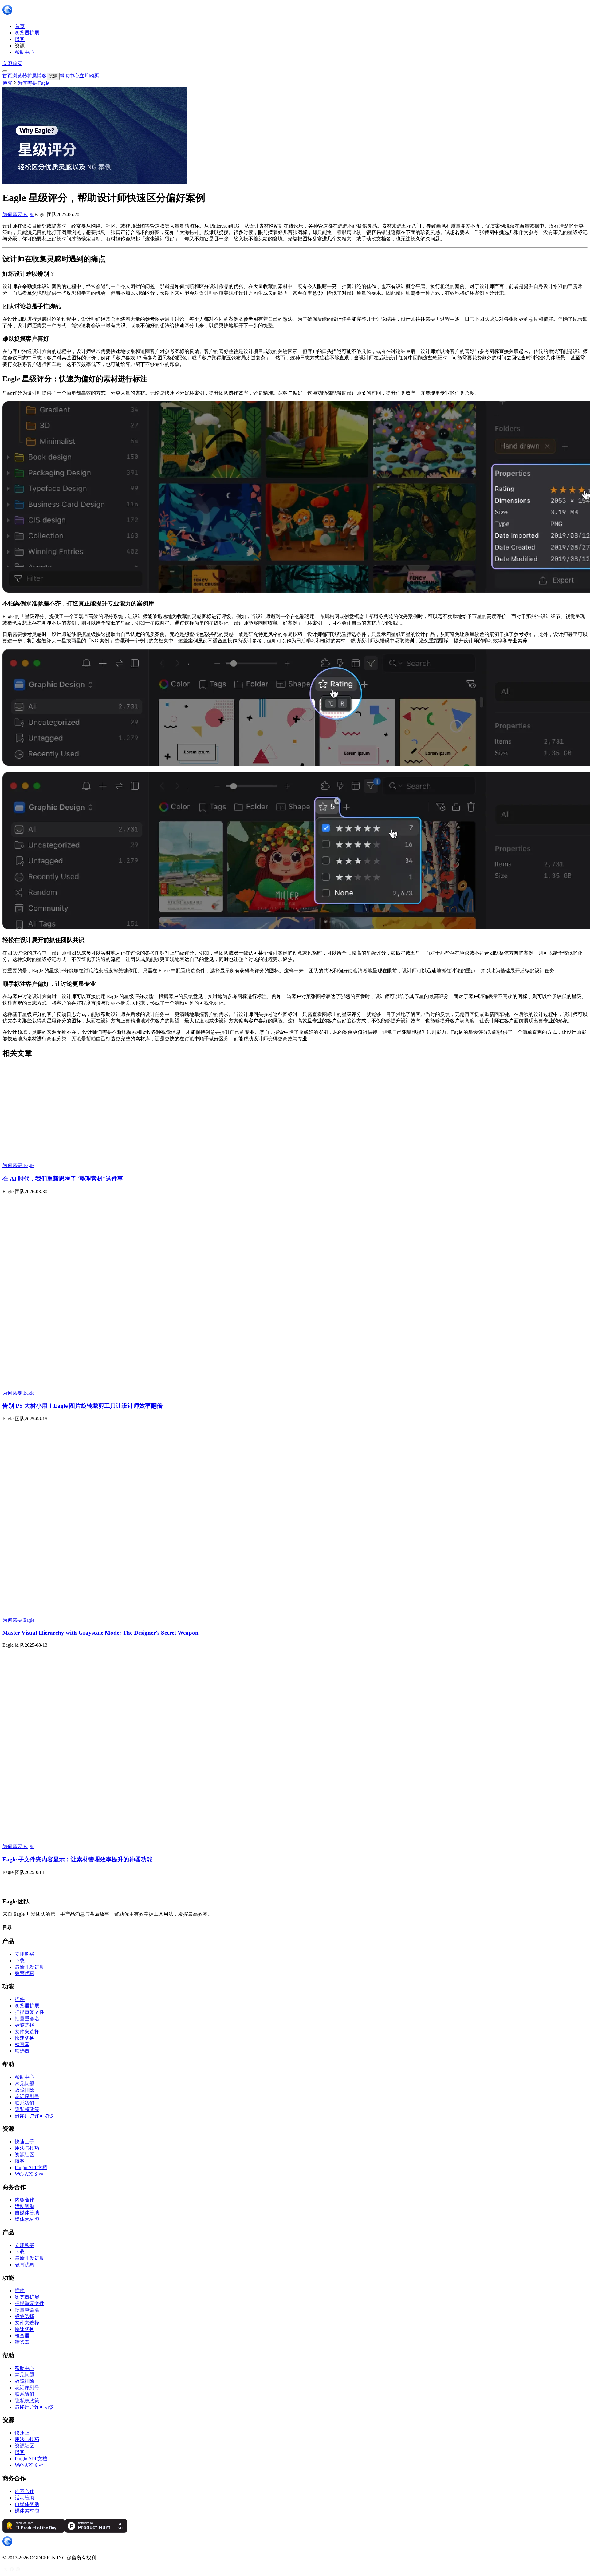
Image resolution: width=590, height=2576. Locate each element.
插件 (20, 1999)
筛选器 (22, 2051)
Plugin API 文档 (31, 2167)
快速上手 (25, 2142)
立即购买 (12, 64)
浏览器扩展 (27, 2006)
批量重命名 (27, 2019)
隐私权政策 (27, 2109)
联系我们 (25, 2103)
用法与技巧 (27, 2148)
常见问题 (25, 2084)
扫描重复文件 (29, 2012)
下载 (20, 1961)
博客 (7, 83)
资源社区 (25, 2155)
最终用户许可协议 (34, 2116)
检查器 (22, 2044)
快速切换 (25, 2038)
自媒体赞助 (27, 2213)
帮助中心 (25, 2077)
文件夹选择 (27, 2032)
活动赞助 (25, 2206)
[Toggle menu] (5, 71)
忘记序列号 (27, 2096)
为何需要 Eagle (18, 214)
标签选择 (25, 2025)
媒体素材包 (27, 2219)
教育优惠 (25, 1973)
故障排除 (25, 2090)
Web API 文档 (29, 2174)
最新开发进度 (29, 1967)
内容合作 (25, 2200)
